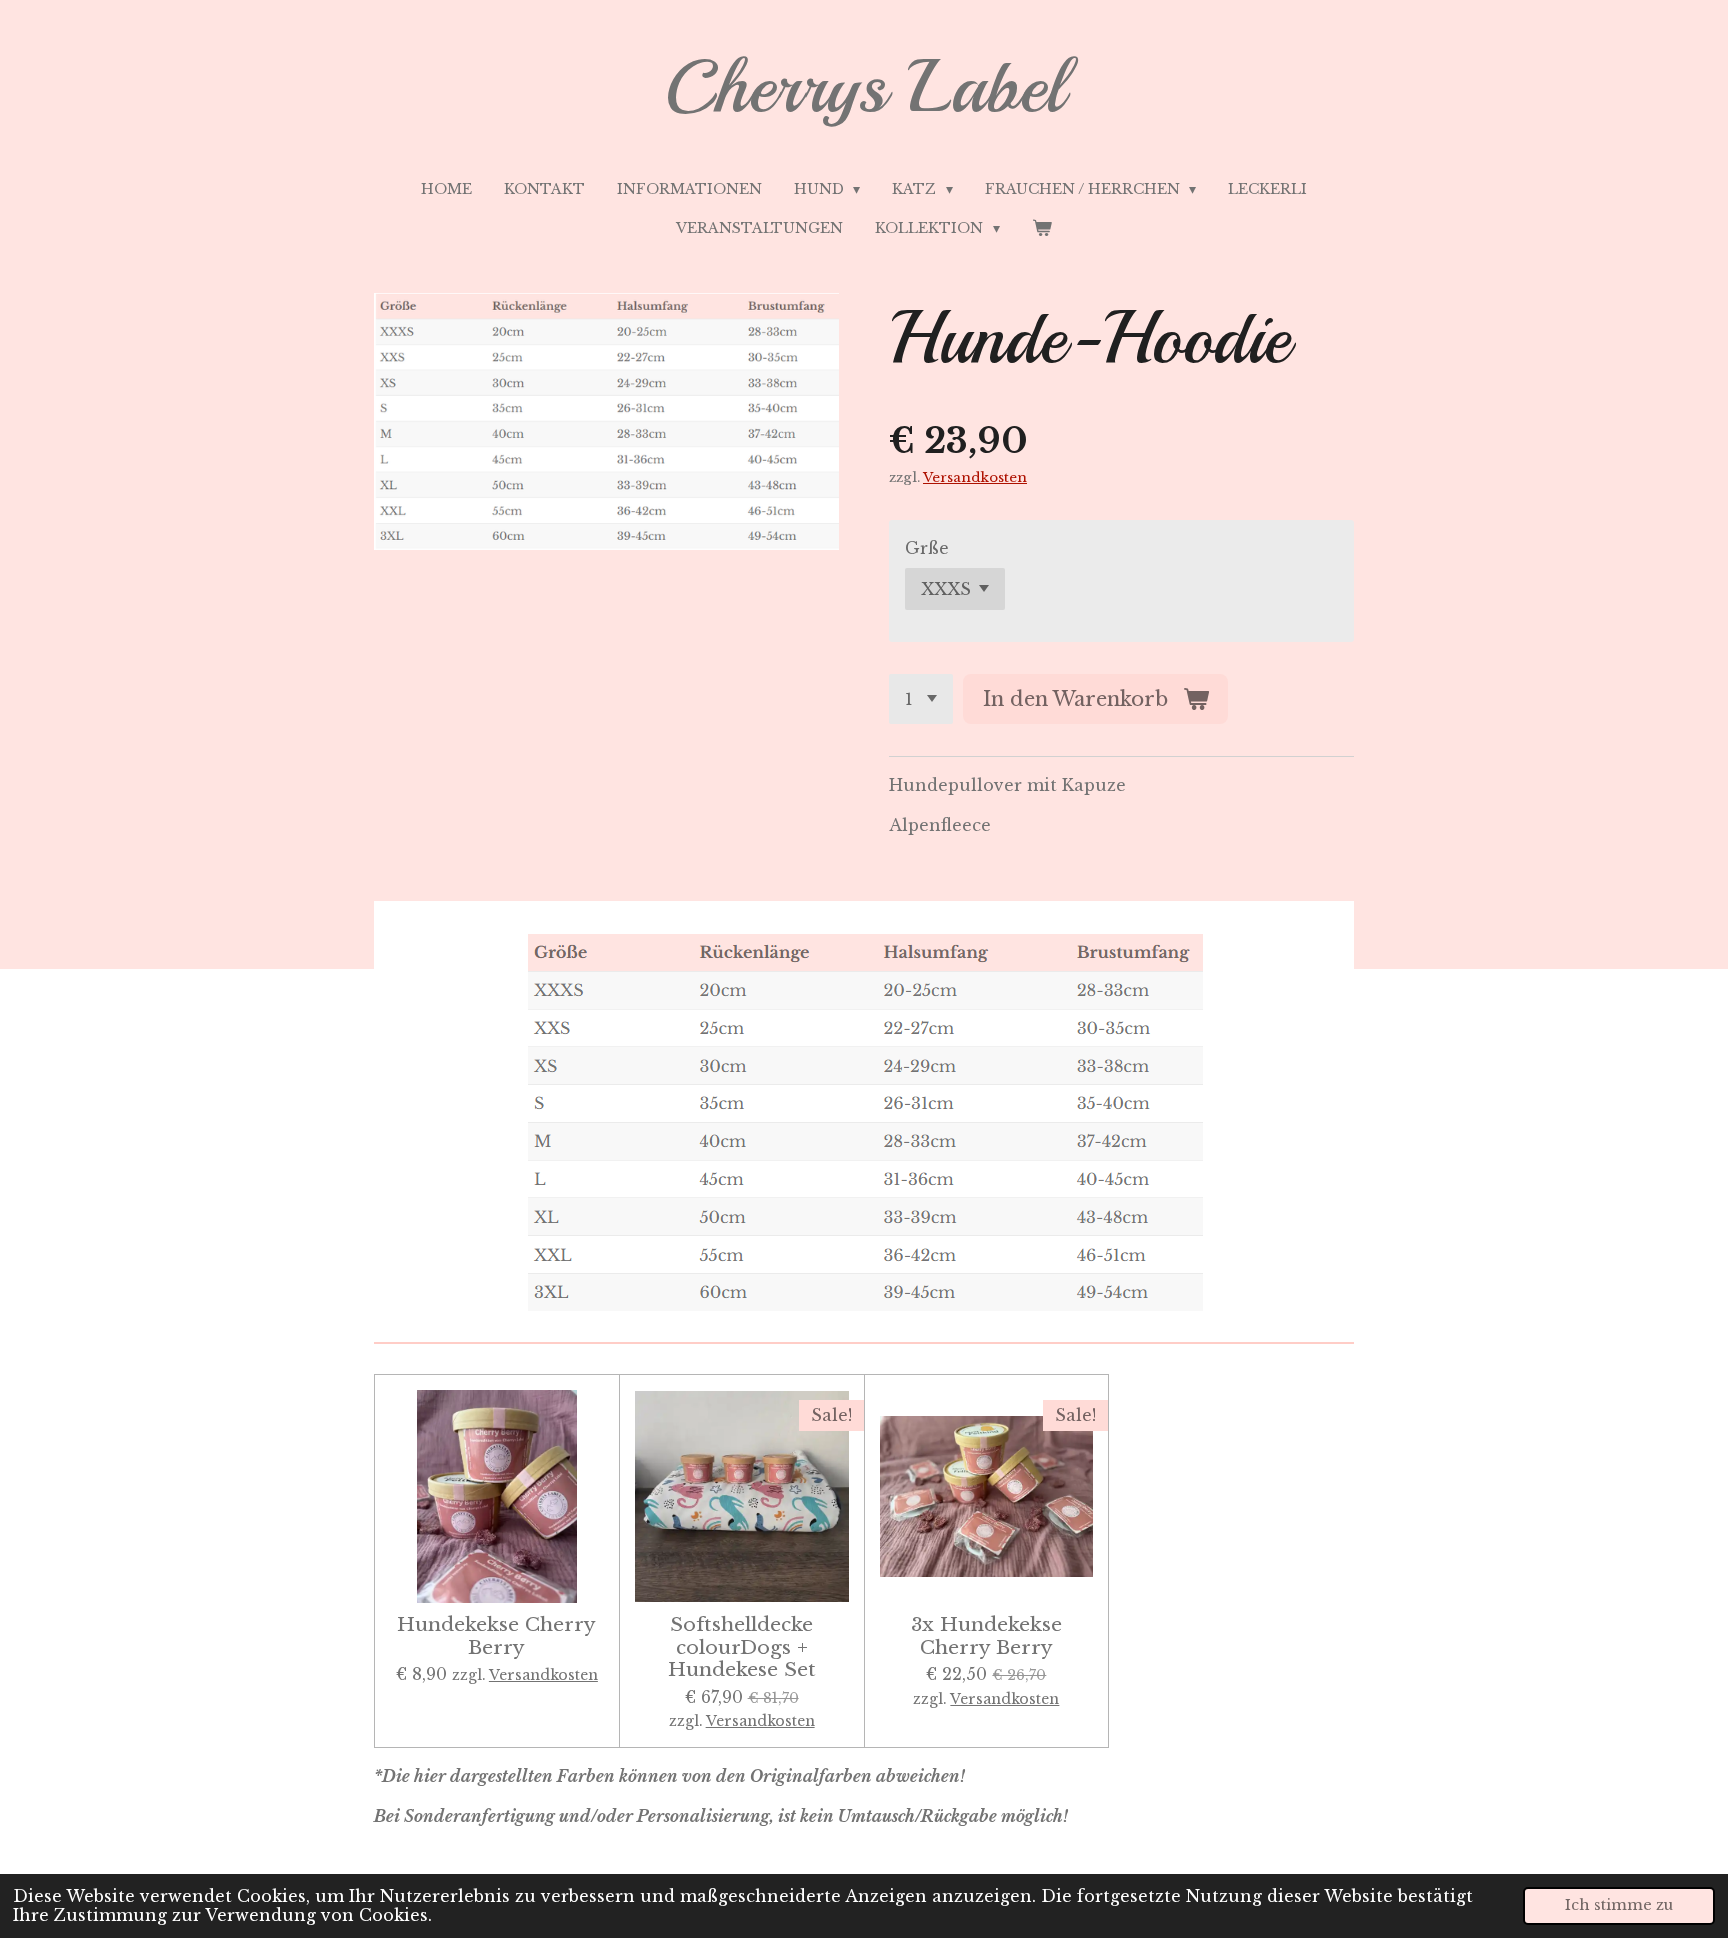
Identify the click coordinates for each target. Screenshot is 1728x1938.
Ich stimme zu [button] (1619, 1905)
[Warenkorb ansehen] (1042, 228)
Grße (927, 548)
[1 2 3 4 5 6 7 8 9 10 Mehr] (921, 699)
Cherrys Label (864, 87)
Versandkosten (975, 477)
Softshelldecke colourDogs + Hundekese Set (742, 1646)
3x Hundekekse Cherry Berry (986, 1635)
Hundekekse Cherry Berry (496, 1635)
